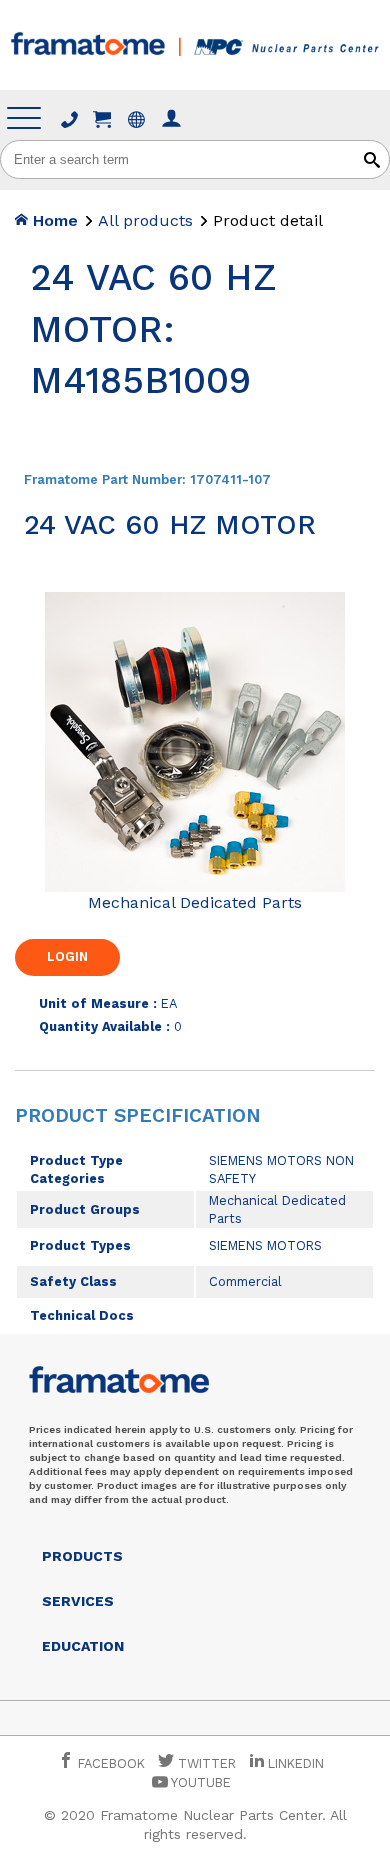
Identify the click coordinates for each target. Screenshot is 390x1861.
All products (145, 220)
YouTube (199, 1782)
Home (53, 220)
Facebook (109, 1763)
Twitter (205, 1763)
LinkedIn (296, 1763)
